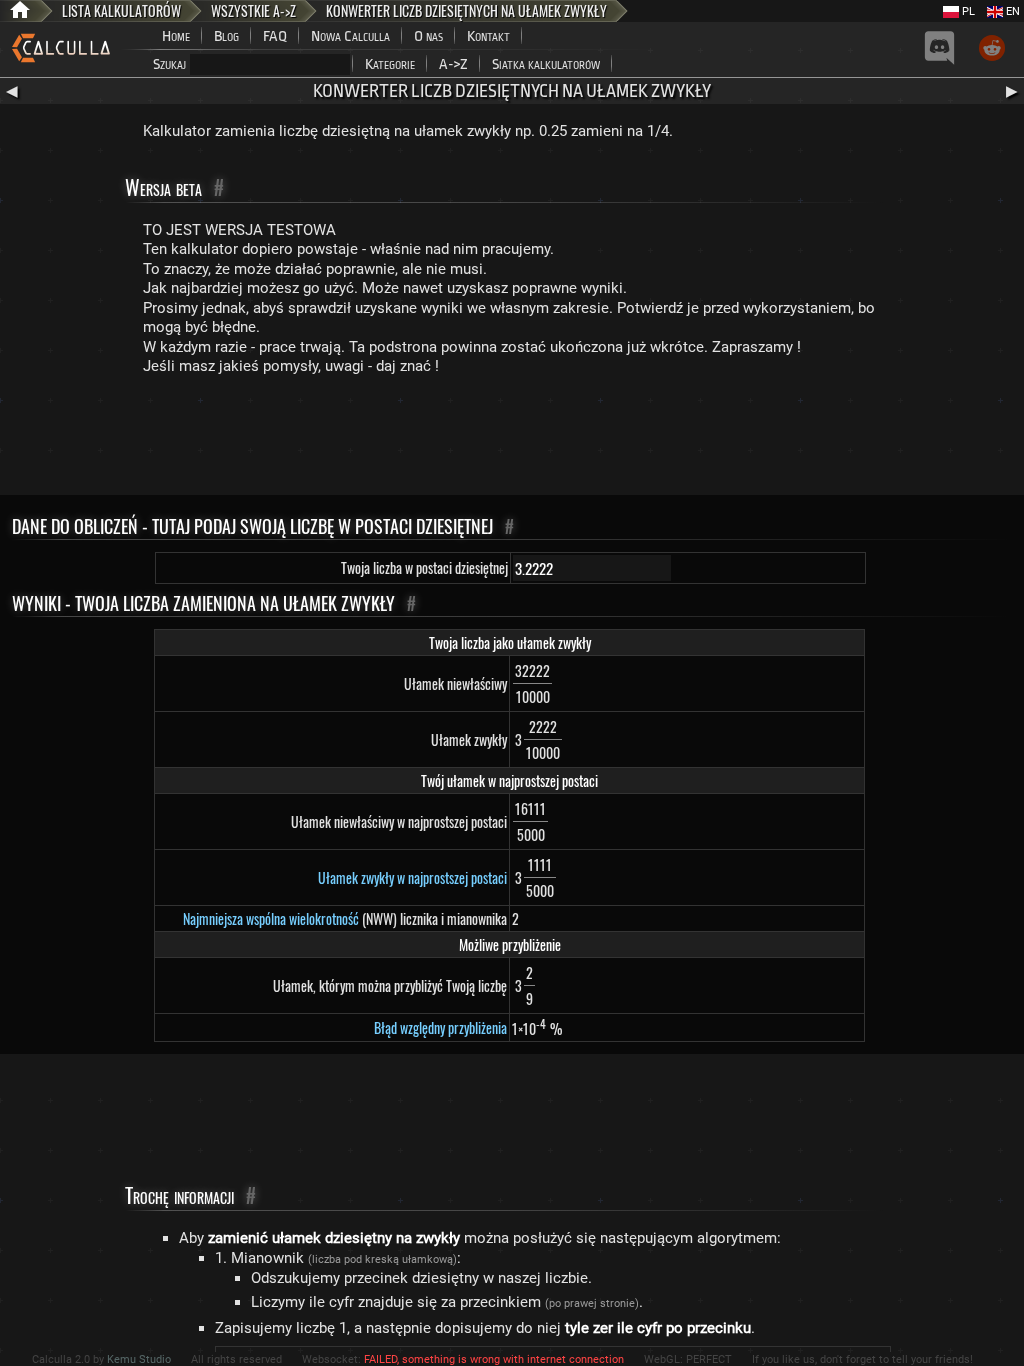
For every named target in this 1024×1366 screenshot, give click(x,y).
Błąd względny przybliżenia (440, 1027)
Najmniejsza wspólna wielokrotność (271, 918)
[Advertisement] (512, 440)
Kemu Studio (139, 1359)
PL (967, 11)
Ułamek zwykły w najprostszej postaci (412, 877)
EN (1011, 11)
